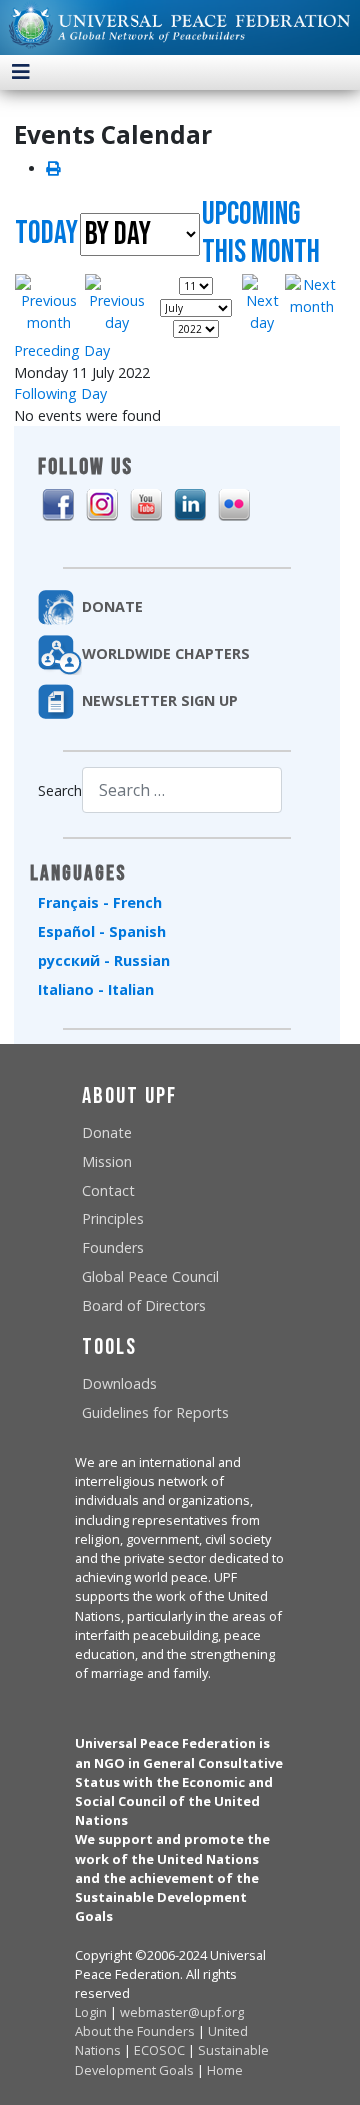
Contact (108, 1190)
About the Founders (135, 2031)
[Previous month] (49, 302)
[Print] (53, 168)
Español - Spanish (102, 931)
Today (46, 233)
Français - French (100, 902)
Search (60, 790)
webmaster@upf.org (182, 2012)
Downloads (119, 1383)
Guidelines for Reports (155, 1412)
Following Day (60, 393)
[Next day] (262, 302)
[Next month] (312, 294)
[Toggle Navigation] (21, 72)
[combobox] (182, 789)
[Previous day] (117, 302)
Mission (107, 1161)
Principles (113, 1218)
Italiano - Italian (96, 989)
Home (225, 2070)
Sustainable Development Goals (172, 2059)
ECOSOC (159, 2050)
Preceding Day (62, 350)
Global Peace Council (150, 1276)
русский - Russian (104, 960)
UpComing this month (261, 233)
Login (91, 2012)
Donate (107, 1132)
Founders (113, 1247)
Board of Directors (144, 1305)
